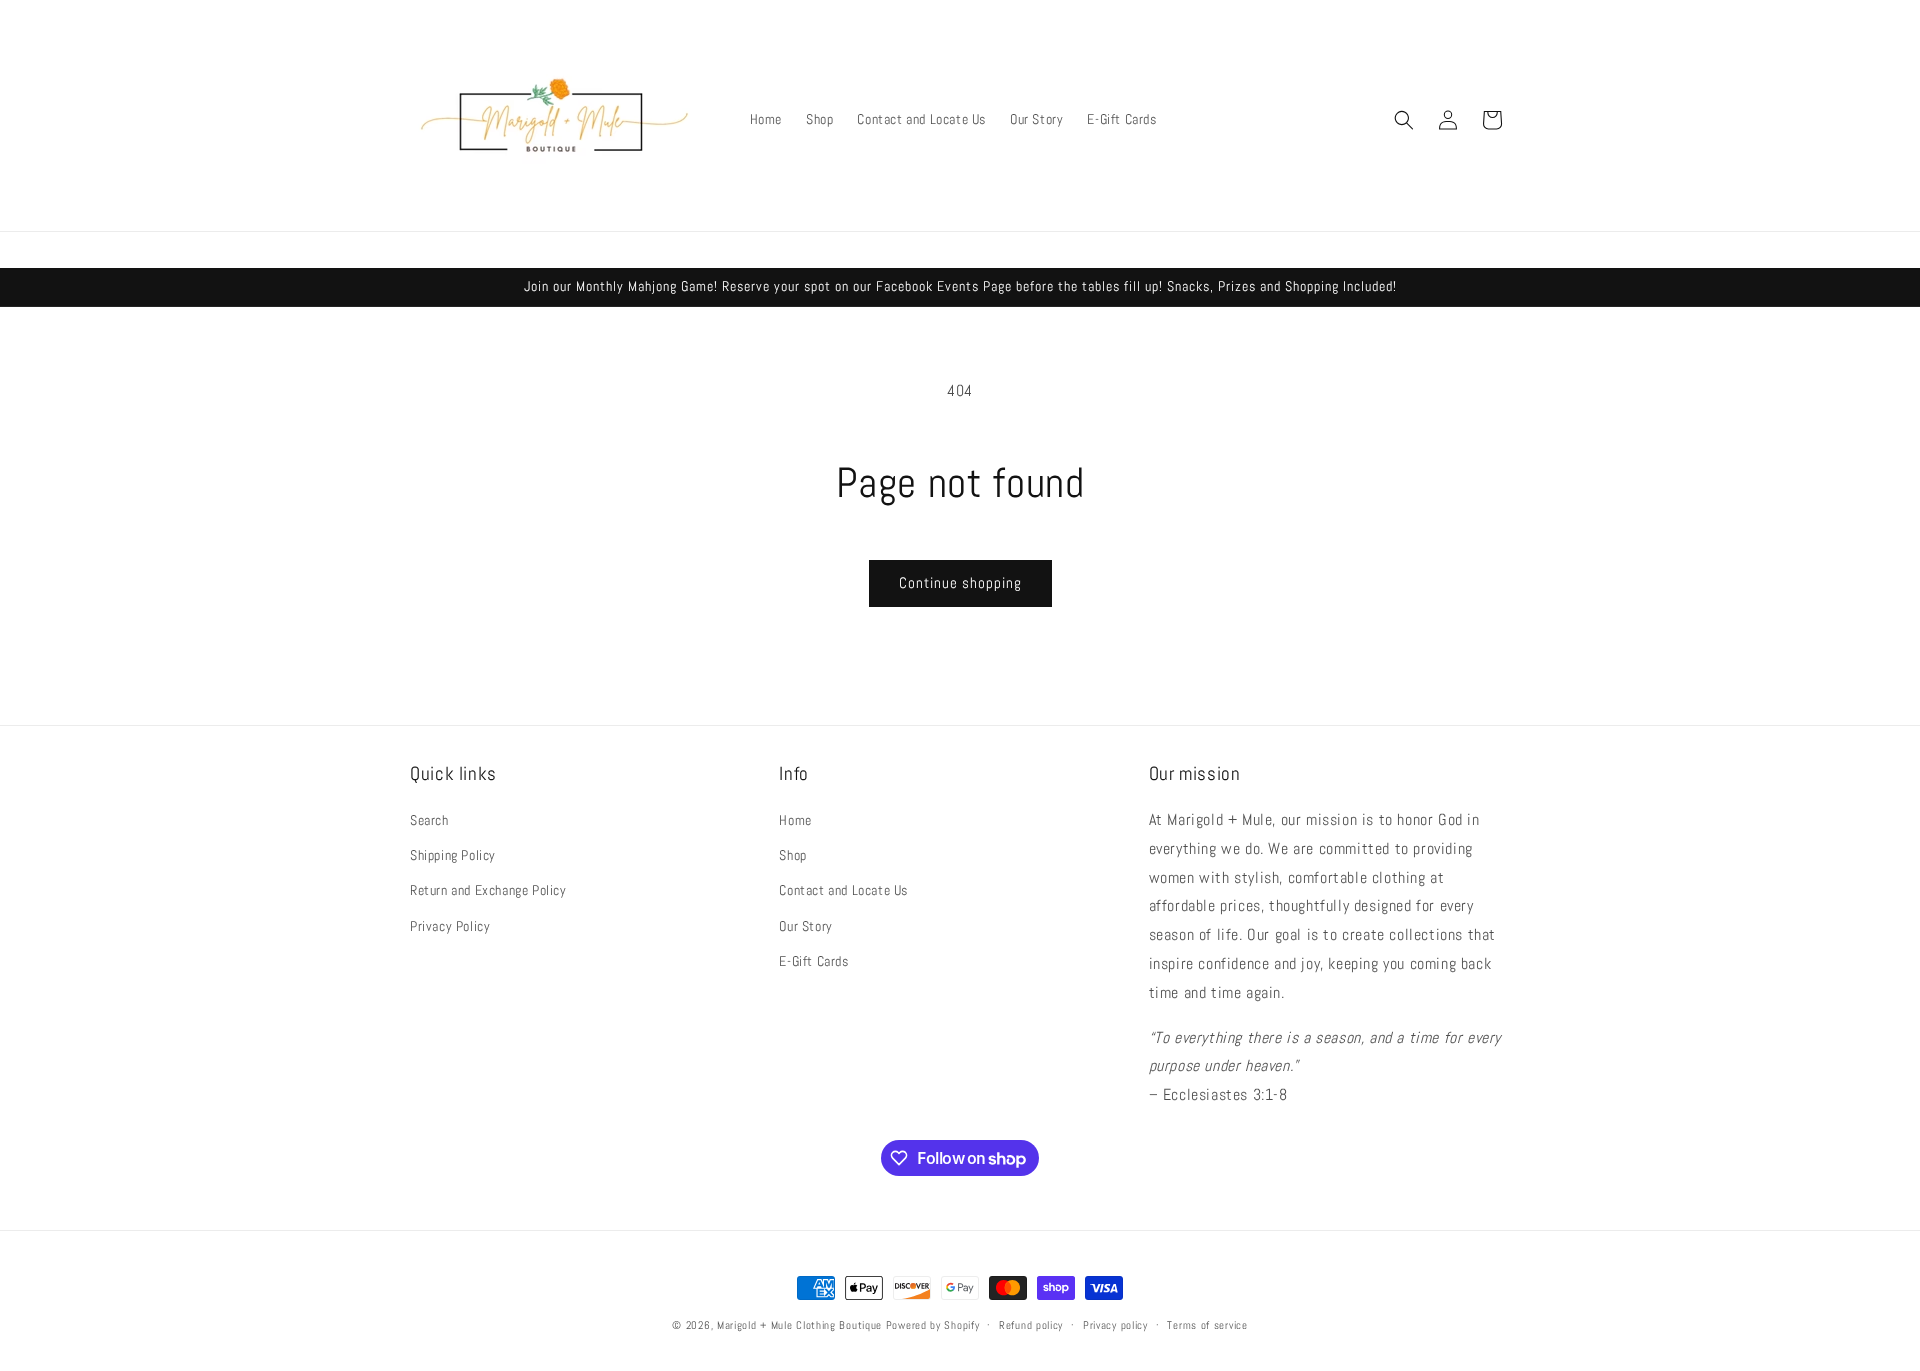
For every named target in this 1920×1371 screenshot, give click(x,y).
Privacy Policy (450, 926)
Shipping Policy (453, 855)
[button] (1404, 120)
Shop (792, 855)
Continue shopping (960, 582)
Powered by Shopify (933, 1325)
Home (795, 820)
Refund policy (1031, 1325)
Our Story (805, 926)
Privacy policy (1115, 1325)
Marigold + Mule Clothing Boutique (799, 1325)
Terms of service (1207, 1325)
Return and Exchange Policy (488, 890)
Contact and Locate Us (843, 890)
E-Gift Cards (813, 961)
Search (429, 820)
